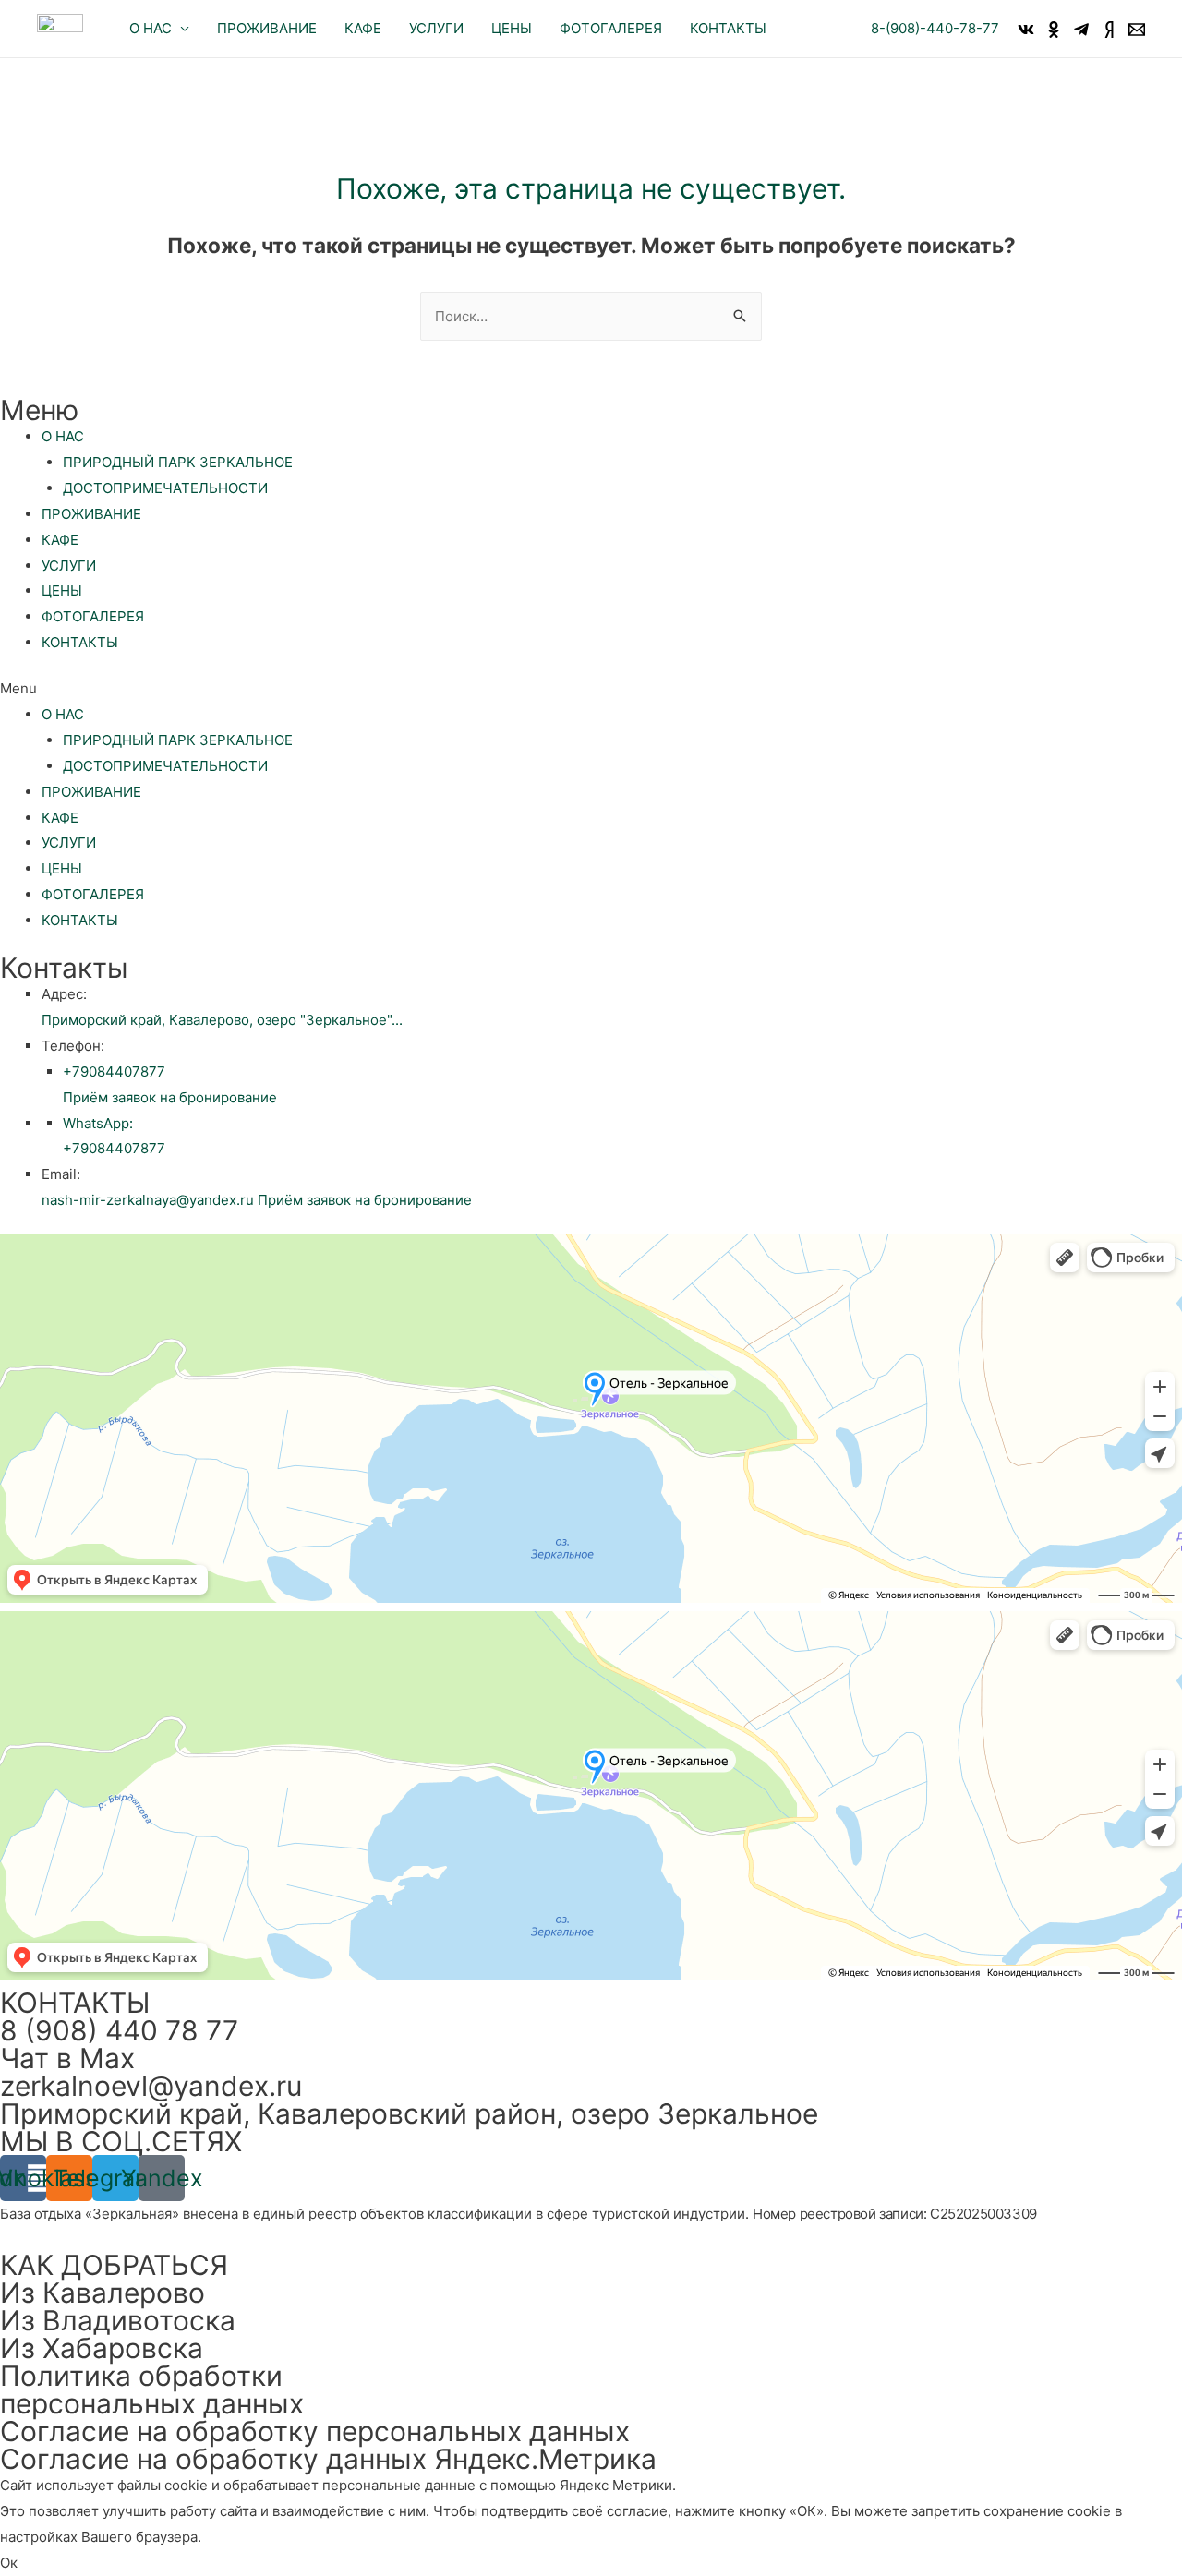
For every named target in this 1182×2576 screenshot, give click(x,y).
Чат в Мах (67, 2058)
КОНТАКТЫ (80, 642)
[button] (591, 689)
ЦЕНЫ (62, 590)
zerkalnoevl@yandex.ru (151, 2086)
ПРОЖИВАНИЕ (91, 514)
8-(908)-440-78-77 (935, 28)
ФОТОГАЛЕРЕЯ (93, 616)
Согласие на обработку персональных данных (315, 2431)
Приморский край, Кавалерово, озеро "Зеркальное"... (222, 1020)
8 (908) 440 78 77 (119, 2030)
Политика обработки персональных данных (152, 2389)
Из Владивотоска (118, 2320)
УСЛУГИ (69, 566)
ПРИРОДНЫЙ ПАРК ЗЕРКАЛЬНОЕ (178, 462)
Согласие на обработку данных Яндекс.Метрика (328, 2459)
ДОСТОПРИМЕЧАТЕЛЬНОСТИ (165, 488)
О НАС (63, 436)
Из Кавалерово (103, 2293)
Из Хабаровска (102, 2348)
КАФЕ (60, 540)
